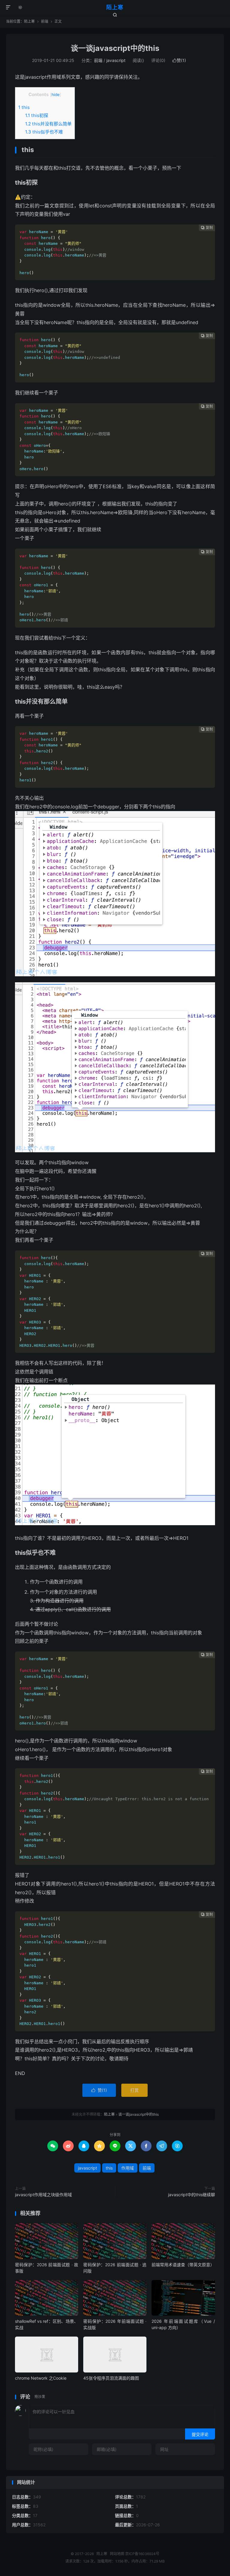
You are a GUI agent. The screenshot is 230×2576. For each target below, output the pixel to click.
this (24, 107)
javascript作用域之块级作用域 (43, 2195)
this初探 (37, 115)
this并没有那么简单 (48, 124)
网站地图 (117, 2554)
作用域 (128, 2168)
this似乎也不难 (44, 132)
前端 (45, 21)
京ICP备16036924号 (142, 2554)
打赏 (134, 2090)
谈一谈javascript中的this (115, 48)
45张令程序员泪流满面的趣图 (111, 2378)
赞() (179, 60)
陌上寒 (115, 7)
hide (56, 95)
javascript (116, 60)
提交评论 (200, 2434)
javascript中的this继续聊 (192, 2195)
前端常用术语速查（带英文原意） (183, 2265)
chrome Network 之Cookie (41, 2378)
